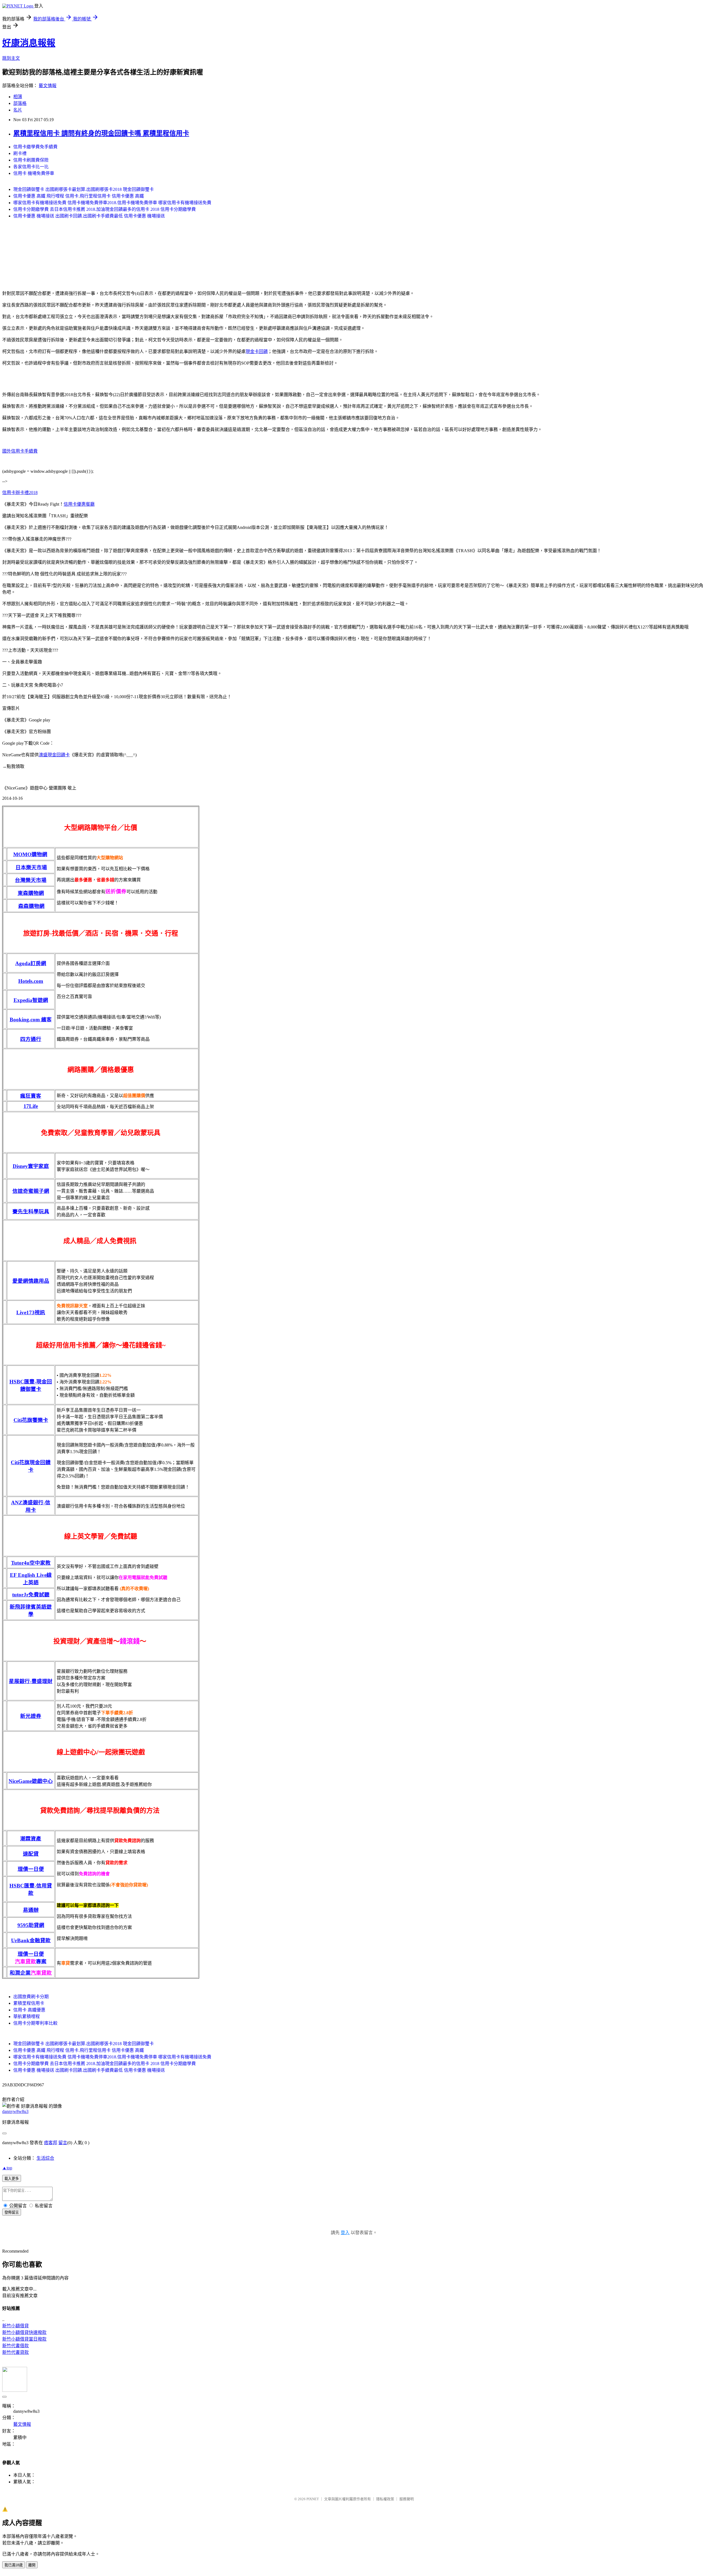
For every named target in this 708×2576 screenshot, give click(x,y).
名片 (18, 110)
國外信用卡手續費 (20, 451)
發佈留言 (12, 2212)
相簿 (18, 97)
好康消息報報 (29, 43)
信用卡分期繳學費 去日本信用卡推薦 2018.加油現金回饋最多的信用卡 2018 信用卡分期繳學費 (105, 209)
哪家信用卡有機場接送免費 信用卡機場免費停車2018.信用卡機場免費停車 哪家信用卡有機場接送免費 (112, 203)
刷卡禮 (20, 153)
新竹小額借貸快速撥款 (24, 2332)
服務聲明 (407, 2499)
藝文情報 (48, 86)
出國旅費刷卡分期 (31, 1997)
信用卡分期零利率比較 (35, 2023)
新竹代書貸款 (15, 2352)
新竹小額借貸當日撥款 (24, 2339)
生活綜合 (45, 2158)
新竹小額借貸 (15, 2326)
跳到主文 (11, 58)
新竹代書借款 (15, 2346)
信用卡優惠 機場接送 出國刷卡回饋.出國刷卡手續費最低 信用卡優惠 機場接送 (89, 216)
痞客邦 (51, 2143)
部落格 (20, 103)
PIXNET (313, 2499)
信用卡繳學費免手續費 (35, 147)
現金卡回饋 (257, 351)
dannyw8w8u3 (15, 2111)
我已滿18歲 (14, 2565)
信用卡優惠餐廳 (79, 504)
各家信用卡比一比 (31, 167)
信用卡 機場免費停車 (34, 173)
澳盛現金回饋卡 (54, 755)
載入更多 (12, 2179)
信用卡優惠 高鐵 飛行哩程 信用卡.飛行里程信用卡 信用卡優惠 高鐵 (79, 196)
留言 (63, 2143)
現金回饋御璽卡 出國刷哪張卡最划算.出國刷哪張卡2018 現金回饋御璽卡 (84, 189)
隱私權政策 (385, 2499)
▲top (7, 2168)
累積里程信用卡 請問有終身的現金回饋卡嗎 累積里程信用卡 (101, 133)
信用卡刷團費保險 (31, 160)
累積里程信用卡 (29, 2003)
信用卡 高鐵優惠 (29, 2010)
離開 (32, 2565)
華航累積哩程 (27, 2017)
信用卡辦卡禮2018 (20, 493)
